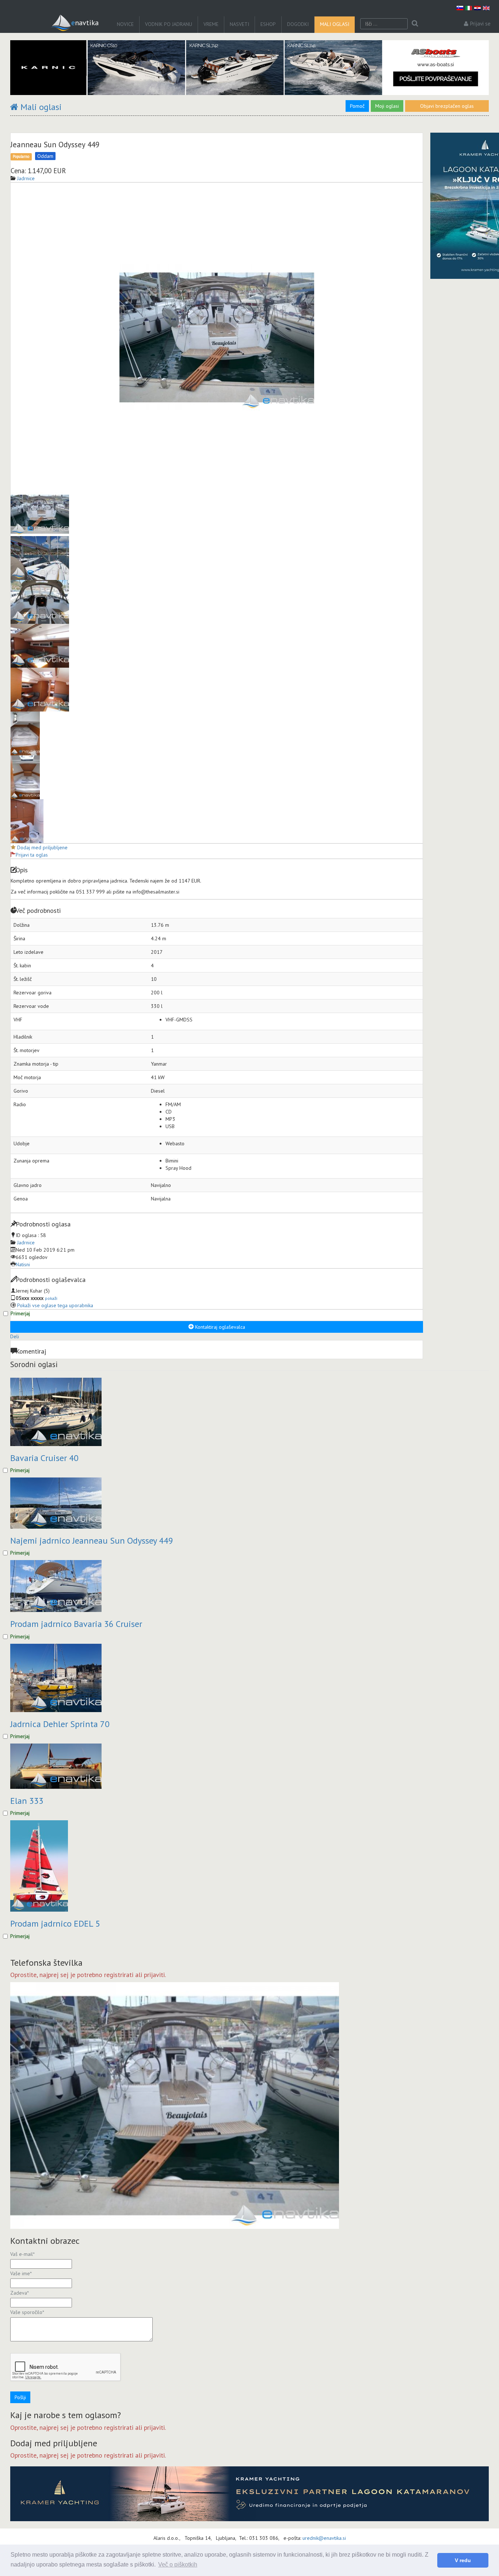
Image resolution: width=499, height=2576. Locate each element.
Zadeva (20, 2293)
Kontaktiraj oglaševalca (219, 1327)
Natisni (23, 1264)
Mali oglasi (335, 24)
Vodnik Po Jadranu (169, 24)
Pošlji (20, 2397)
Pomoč (357, 106)
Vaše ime (21, 2273)
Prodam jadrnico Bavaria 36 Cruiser (76, 1624)
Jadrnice (26, 1243)
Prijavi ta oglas (32, 855)
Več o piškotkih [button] (178, 2564)
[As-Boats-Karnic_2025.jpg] (249, 68)
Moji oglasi (387, 106)
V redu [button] (463, 2560)
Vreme (211, 24)
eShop (268, 24)
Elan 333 (27, 1801)
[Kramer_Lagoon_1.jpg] (249, 2494)
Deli (15, 1336)
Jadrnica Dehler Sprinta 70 (60, 1724)
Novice (125, 24)
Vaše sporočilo (27, 2312)
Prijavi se (480, 24)
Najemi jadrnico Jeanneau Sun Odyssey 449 (92, 1541)
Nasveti (239, 24)
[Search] (415, 24)
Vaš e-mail (22, 2254)
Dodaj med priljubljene (42, 847)
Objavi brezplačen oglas (447, 106)
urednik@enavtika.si (324, 2538)
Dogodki (298, 24)
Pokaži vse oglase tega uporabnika (55, 1305)
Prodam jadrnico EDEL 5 (55, 1924)
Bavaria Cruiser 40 (44, 1458)
